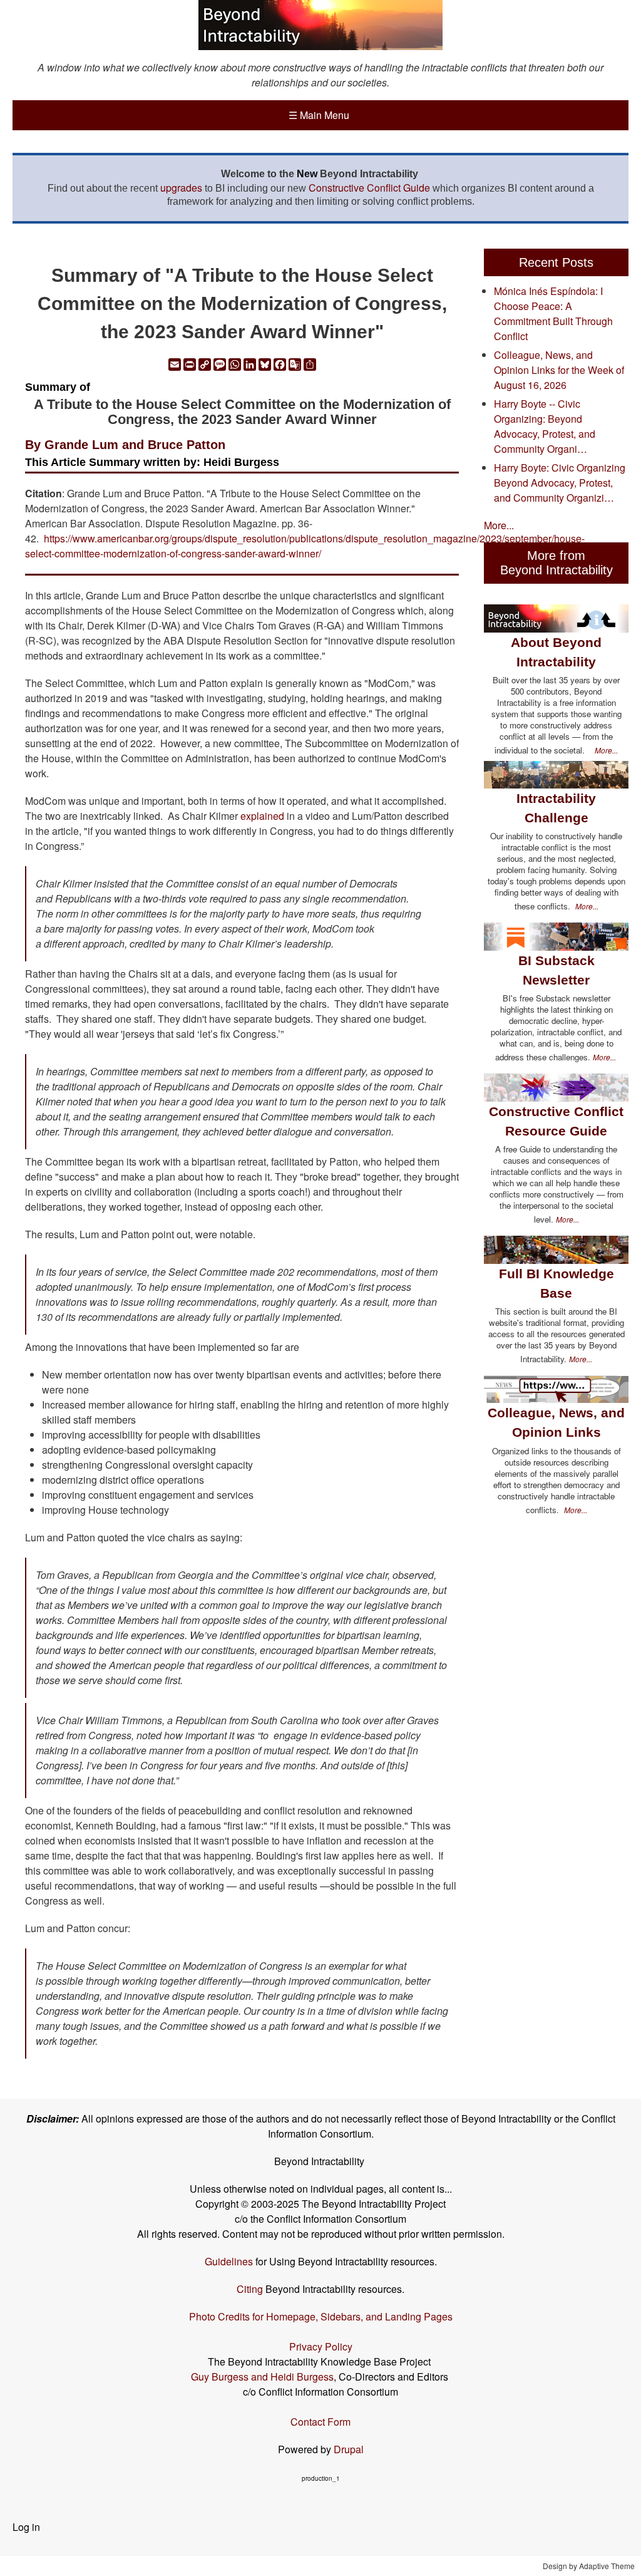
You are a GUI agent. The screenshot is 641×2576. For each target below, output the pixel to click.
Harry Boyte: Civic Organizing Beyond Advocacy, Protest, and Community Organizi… (560, 483)
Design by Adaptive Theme (589, 2566)
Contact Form (320, 2422)
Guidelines (229, 2261)
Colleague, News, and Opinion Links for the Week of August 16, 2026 (559, 370)
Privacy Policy (321, 2346)
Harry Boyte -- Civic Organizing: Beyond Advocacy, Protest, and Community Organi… (545, 426)
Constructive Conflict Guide (369, 188)
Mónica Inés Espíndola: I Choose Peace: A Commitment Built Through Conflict (553, 313)
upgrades (181, 188)
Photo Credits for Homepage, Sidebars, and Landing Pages (321, 2316)
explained (262, 816)
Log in (26, 2527)
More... (499, 525)
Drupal (349, 2449)
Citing (250, 2289)
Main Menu (319, 115)
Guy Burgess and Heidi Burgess (262, 2377)
